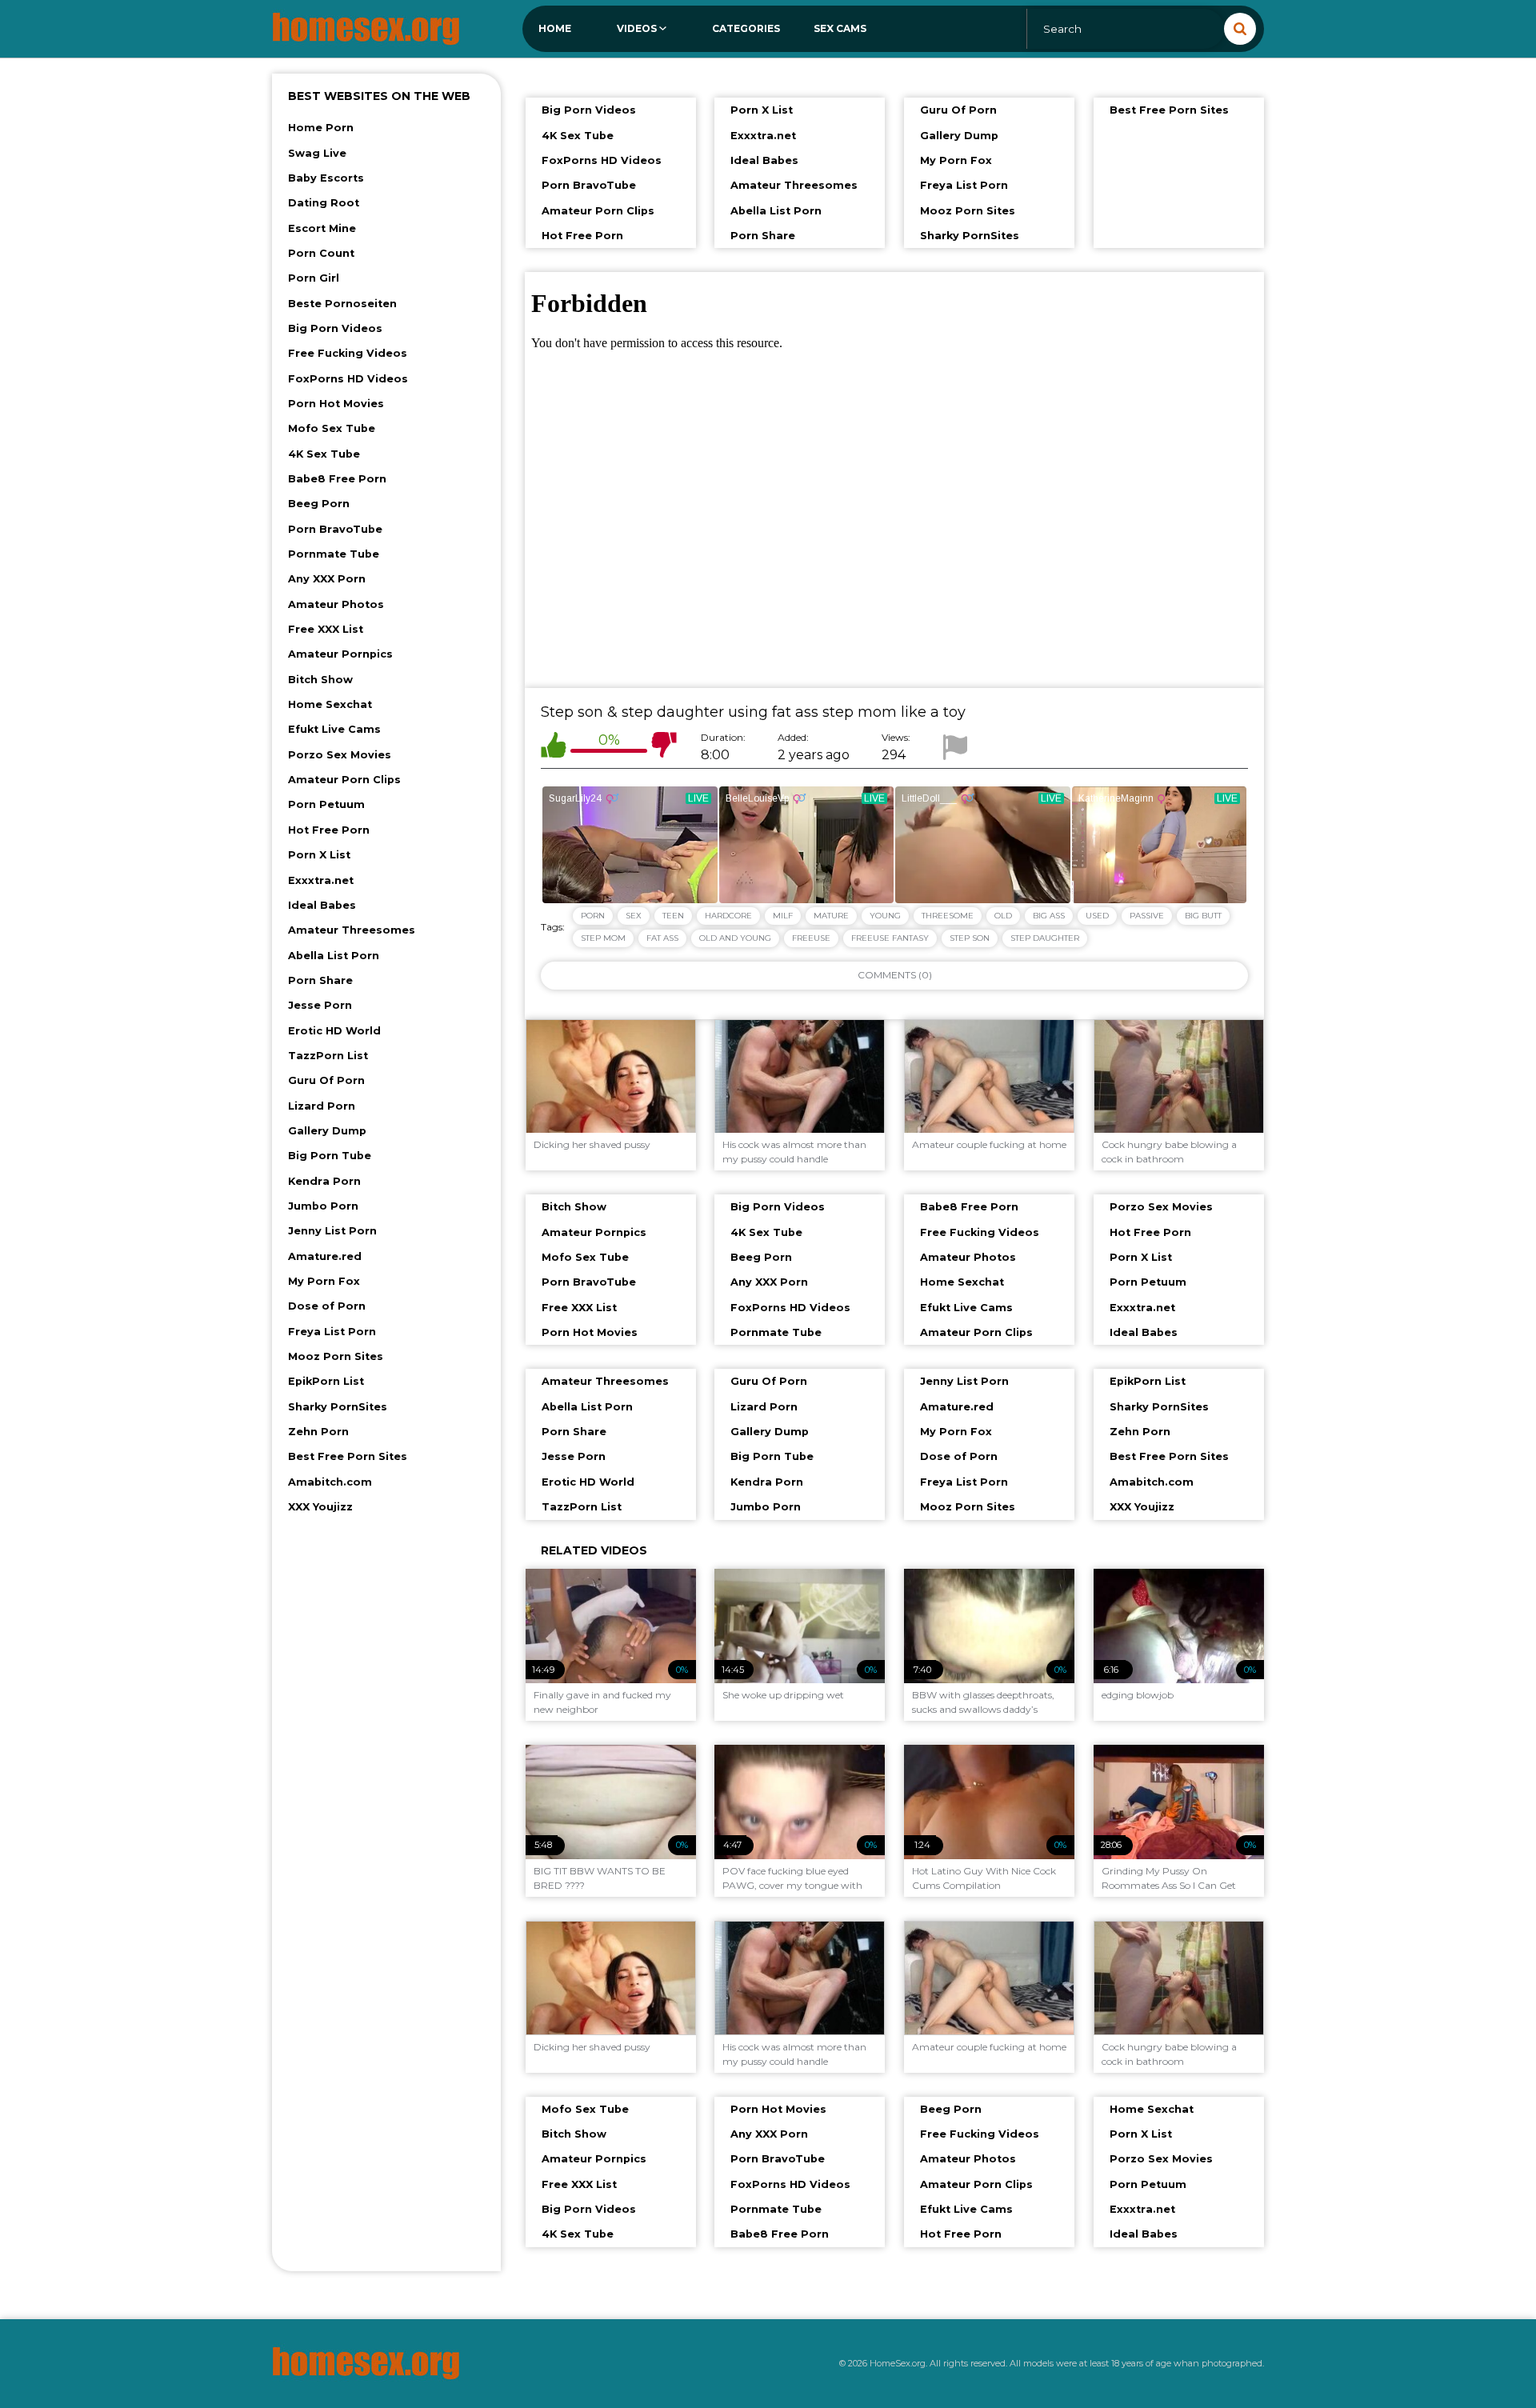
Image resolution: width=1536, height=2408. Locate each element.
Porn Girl (314, 278)
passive (1147, 916)
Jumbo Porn (323, 1206)
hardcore (728, 916)
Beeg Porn (319, 504)
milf (783, 916)
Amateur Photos (336, 604)
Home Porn (321, 128)
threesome (948, 916)
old (1003, 916)
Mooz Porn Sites (336, 1356)
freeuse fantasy (890, 938)
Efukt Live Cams (334, 729)
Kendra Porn (324, 1181)
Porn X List (319, 855)
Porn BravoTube (335, 529)
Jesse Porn (320, 1005)
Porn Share (320, 980)
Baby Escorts (326, 178)
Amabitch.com (330, 1482)
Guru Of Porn (326, 1080)
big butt (1203, 916)
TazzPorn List (328, 1056)
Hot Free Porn (329, 830)
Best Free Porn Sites (348, 1456)
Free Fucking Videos (348, 353)
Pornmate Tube (334, 554)
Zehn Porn (318, 1432)
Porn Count (321, 253)
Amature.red (325, 1256)
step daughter (1045, 938)
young (885, 916)
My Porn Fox (324, 1281)
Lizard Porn (322, 1106)
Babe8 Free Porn (337, 479)
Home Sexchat (330, 704)
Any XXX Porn (327, 579)
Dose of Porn (327, 1306)
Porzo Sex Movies (340, 755)
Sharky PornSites (338, 1407)
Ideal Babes (322, 905)
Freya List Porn (332, 1332)
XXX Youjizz (320, 1507)
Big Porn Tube (330, 1156)
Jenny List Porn (332, 1231)
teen (673, 916)
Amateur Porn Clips (344, 780)
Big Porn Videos (335, 328)
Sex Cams (840, 28)
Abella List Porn (334, 956)
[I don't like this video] (664, 748)
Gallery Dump (327, 1131)
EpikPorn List (326, 1381)
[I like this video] (554, 748)
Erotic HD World (334, 1031)
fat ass (662, 938)
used (1097, 916)
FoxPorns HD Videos (348, 379)
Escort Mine (322, 228)
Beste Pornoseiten (342, 304)
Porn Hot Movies (336, 404)
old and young (735, 938)
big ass (1049, 916)
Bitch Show (320, 680)
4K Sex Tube (324, 454)
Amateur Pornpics (340, 654)
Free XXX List (326, 629)
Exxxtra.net (321, 880)
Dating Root (324, 203)
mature (831, 916)
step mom (603, 938)
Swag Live (317, 153)
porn (593, 916)
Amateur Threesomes (352, 930)
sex (634, 916)
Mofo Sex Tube (332, 428)
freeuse (811, 938)
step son (970, 938)
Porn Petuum (326, 804)
